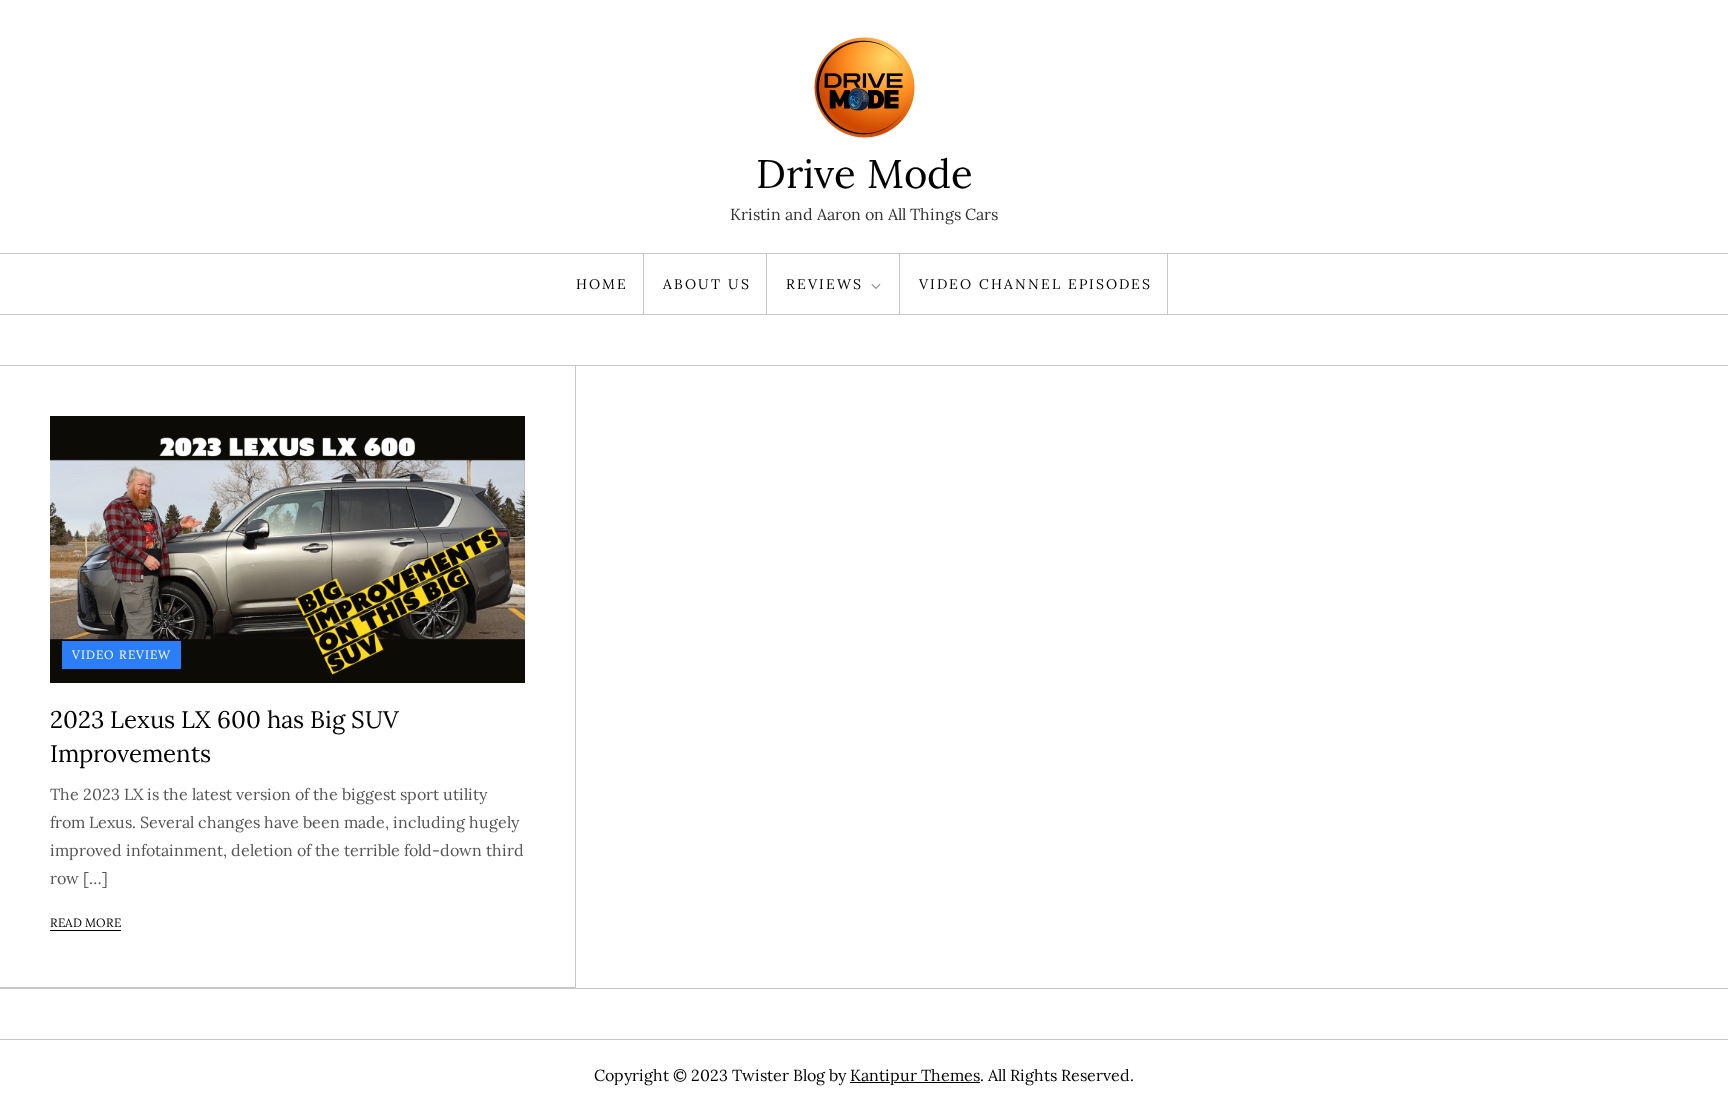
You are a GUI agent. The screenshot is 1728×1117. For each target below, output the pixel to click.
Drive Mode (864, 173)
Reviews (824, 284)
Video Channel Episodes (1035, 284)
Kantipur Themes (915, 1075)
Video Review (121, 654)
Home (602, 284)
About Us (707, 284)
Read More (85, 922)
